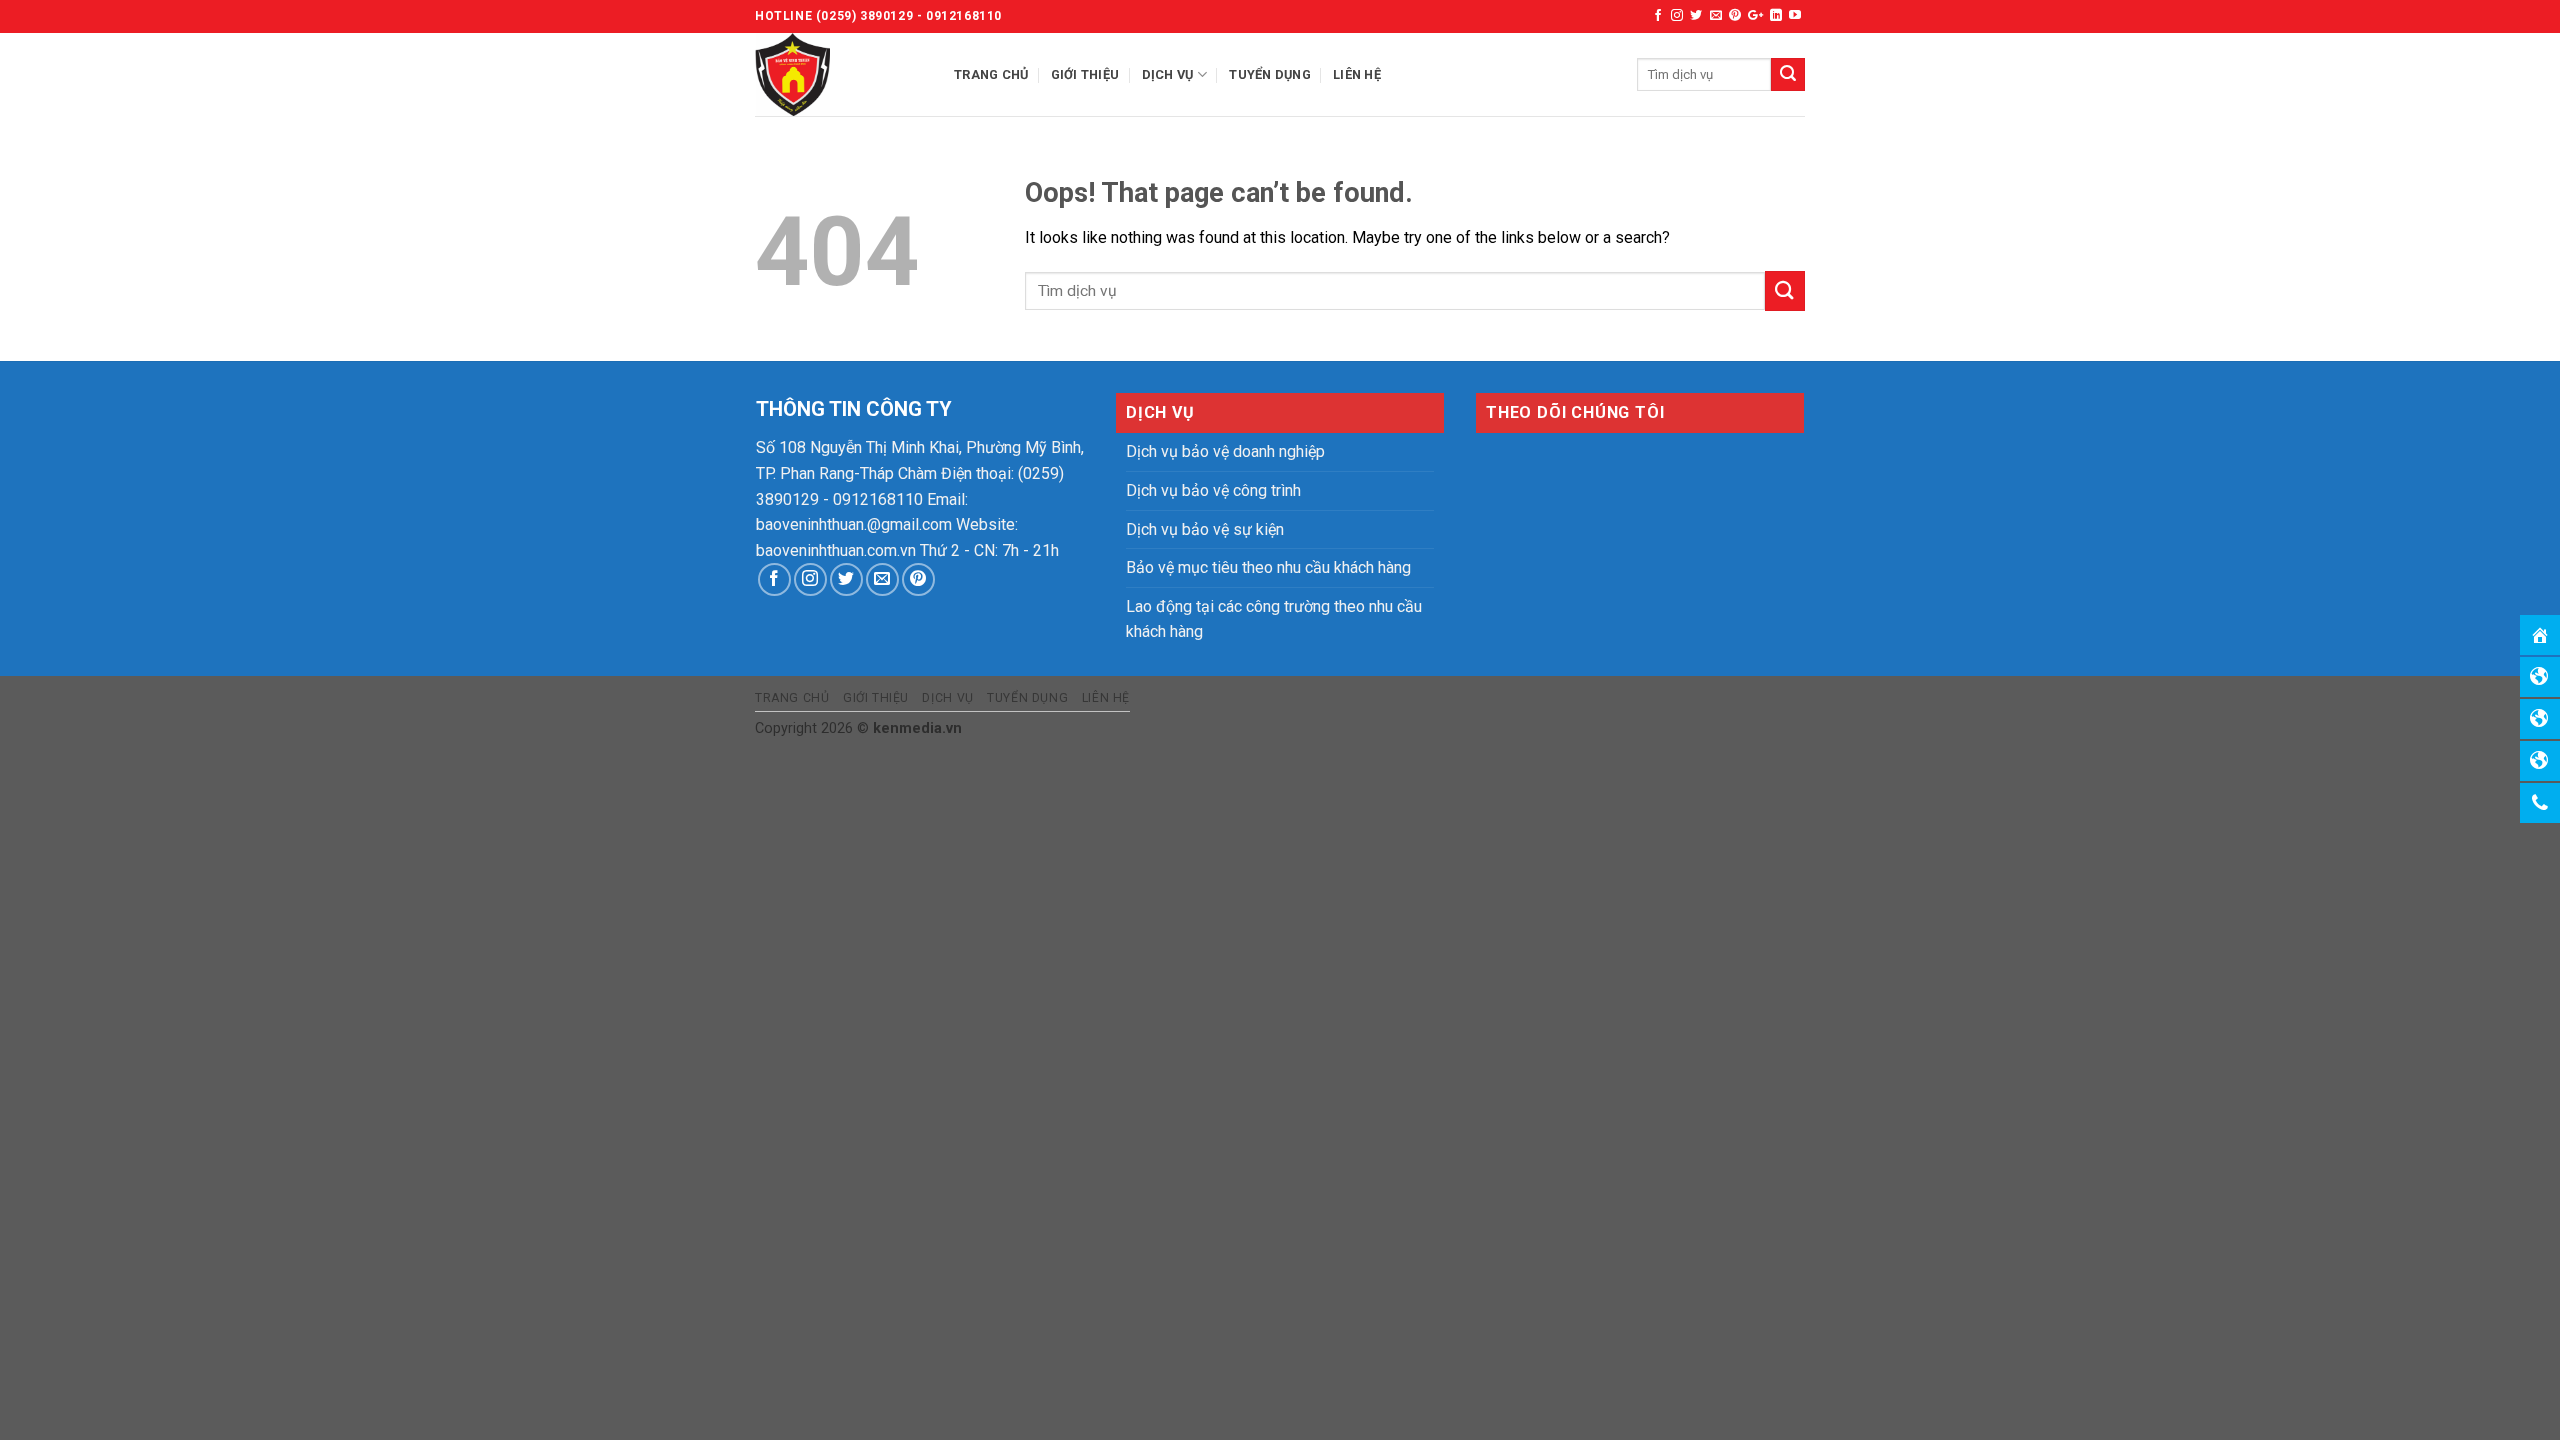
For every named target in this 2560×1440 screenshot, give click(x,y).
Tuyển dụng (1270, 74)
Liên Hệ (1357, 74)
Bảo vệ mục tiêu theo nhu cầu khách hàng (1268, 567)
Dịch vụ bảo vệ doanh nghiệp (1225, 451)
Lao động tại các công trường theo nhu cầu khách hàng (1274, 619)
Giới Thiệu (1085, 74)
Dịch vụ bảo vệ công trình (1213, 490)
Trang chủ (991, 74)
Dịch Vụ (1168, 74)
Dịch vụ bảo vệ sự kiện (1205, 529)
